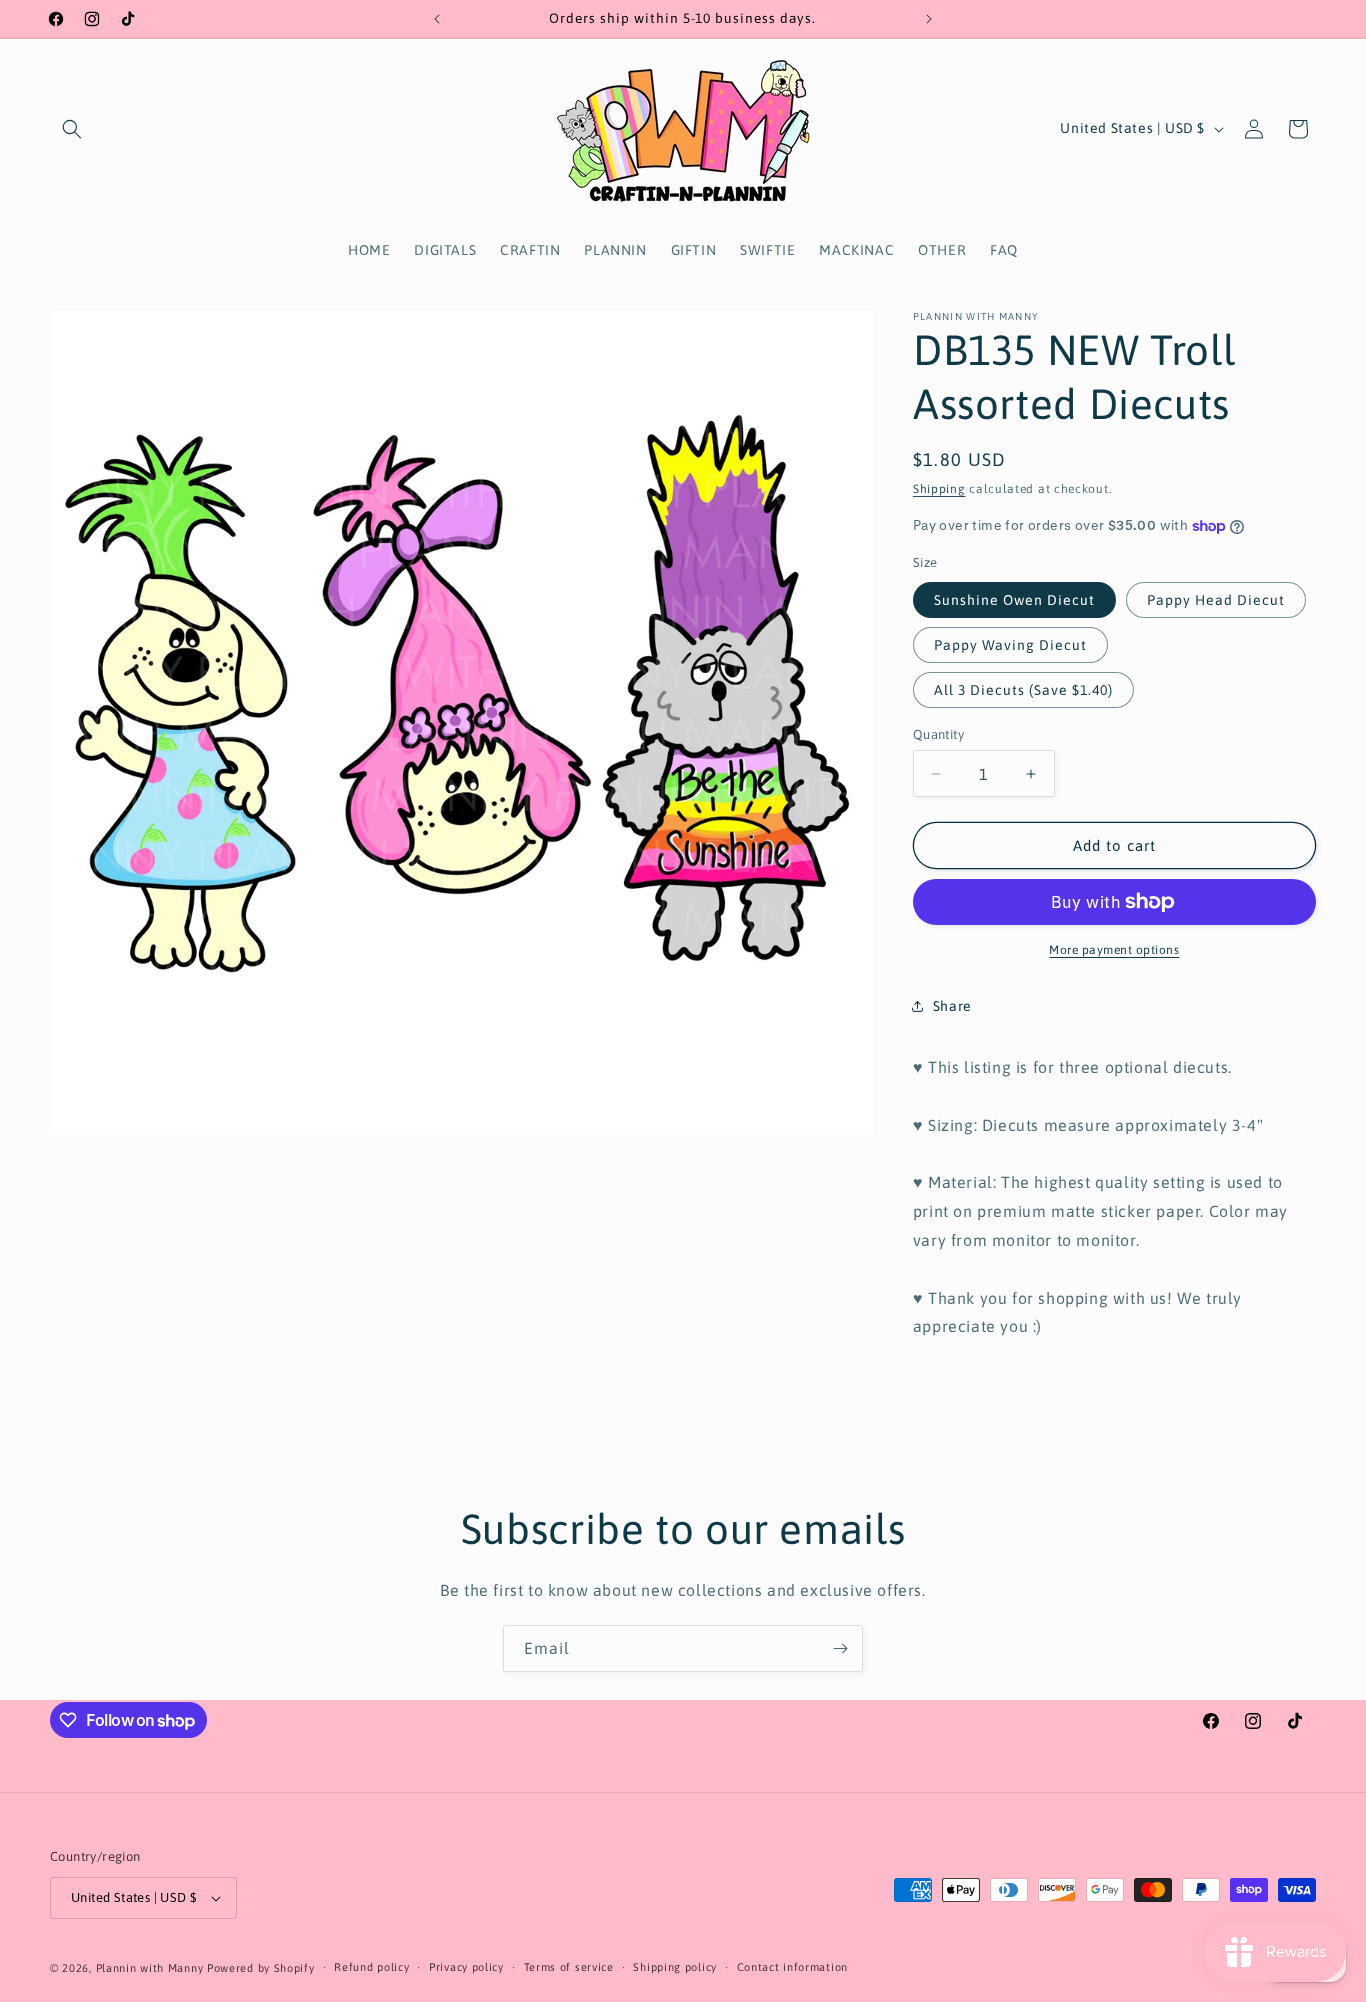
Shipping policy (675, 1967)
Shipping (939, 489)
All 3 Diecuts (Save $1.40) (1023, 690)
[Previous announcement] (437, 19)
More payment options (1114, 950)
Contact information (792, 1967)
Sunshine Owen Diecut (1014, 600)
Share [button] (952, 1006)
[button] (72, 129)
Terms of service (569, 1967)
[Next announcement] (929, 19)
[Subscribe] (840, 1648)
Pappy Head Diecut (1216, 600)
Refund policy (371, 1967)
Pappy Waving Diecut (1010, 645)
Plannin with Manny (150, 1968)
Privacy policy (466, 1967)
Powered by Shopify (261, 1968)
